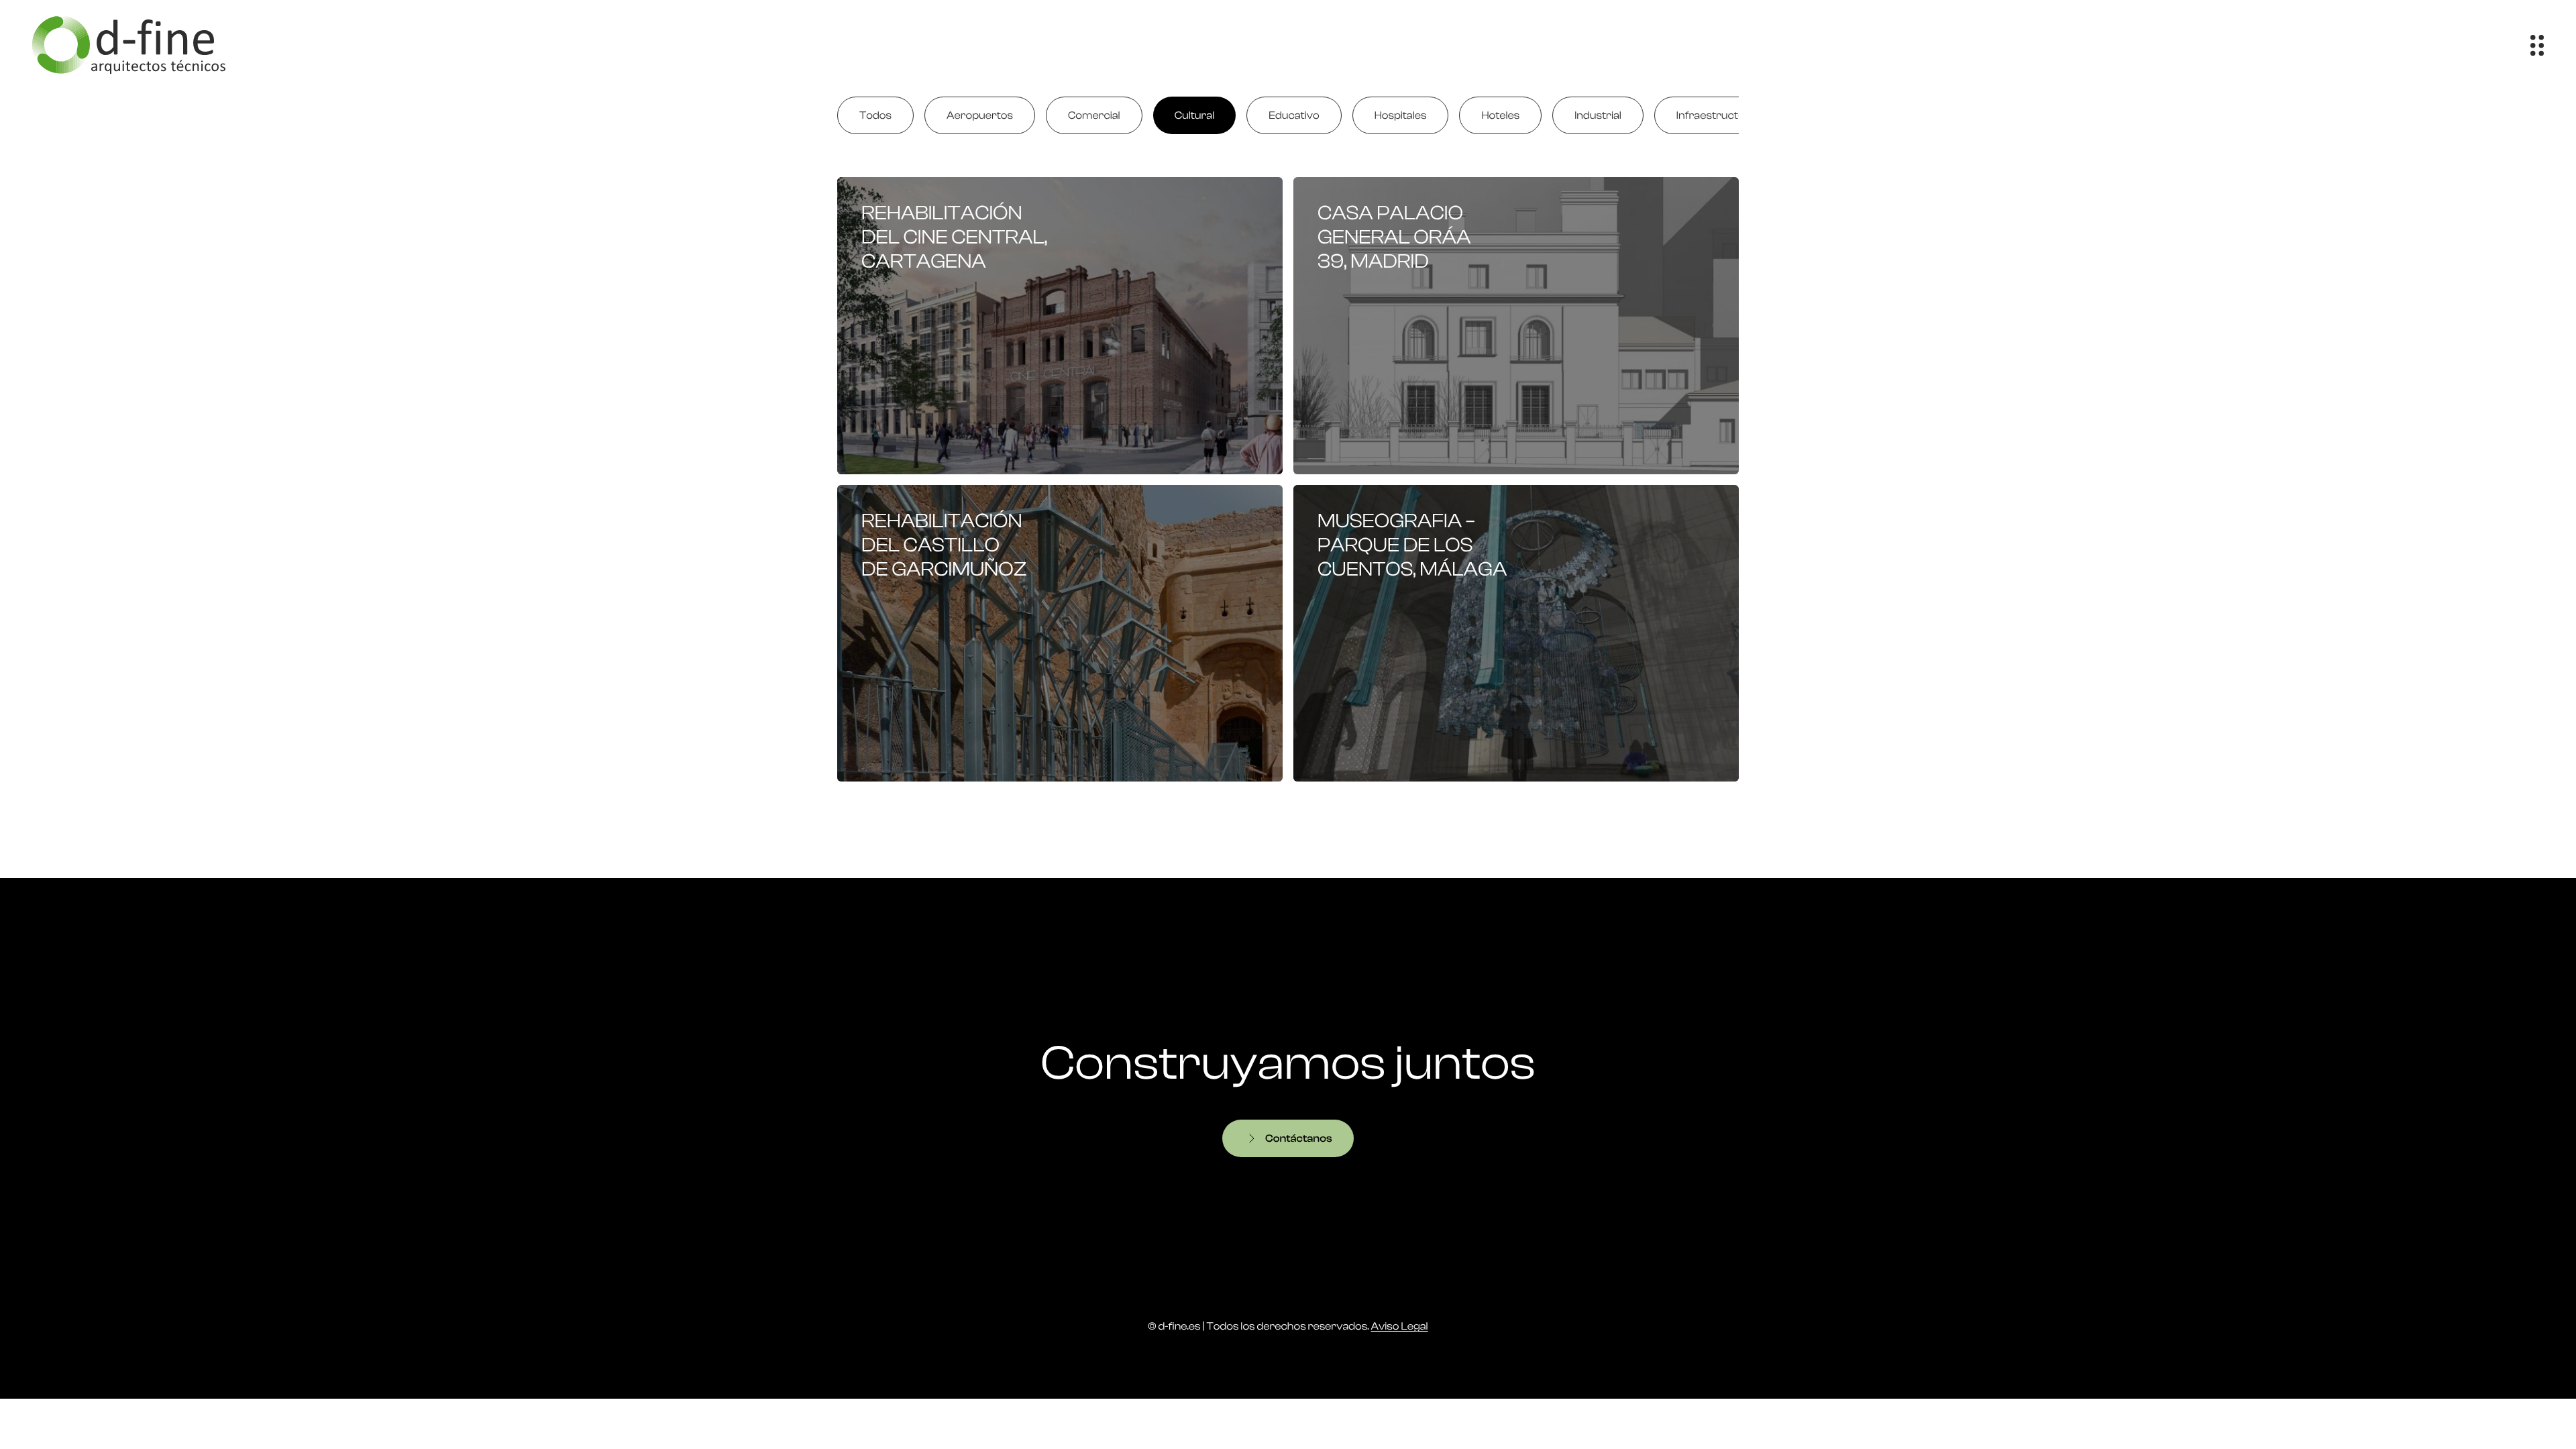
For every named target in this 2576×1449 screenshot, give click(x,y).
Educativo (1294, 115)
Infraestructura (1716, 115)
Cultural (1195, 115)
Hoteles (1500, 115)
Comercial (1094, 115)
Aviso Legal (1400, 1326)
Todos (875, 115)
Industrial (1598, 115)
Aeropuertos (980, 115)
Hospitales (1401, 115)
